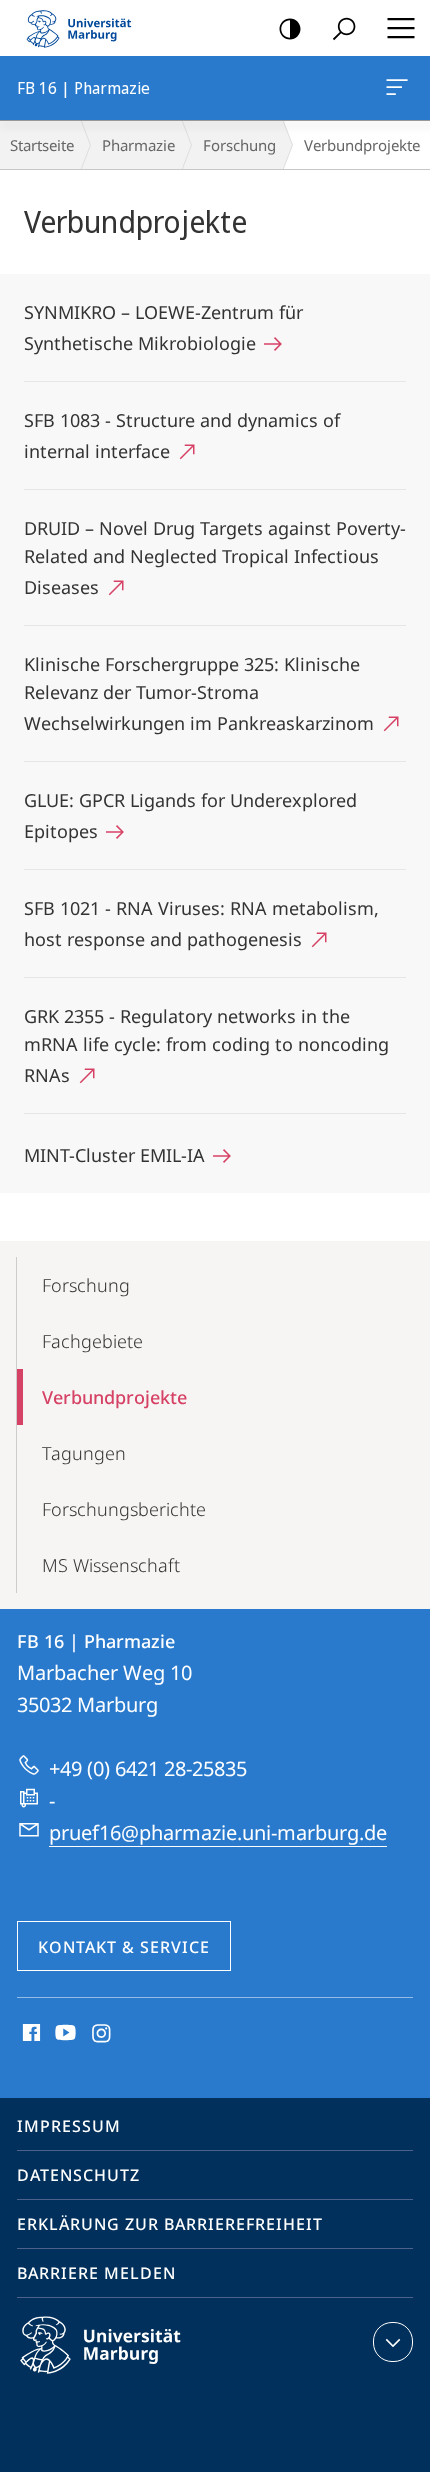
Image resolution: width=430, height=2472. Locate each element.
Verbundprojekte (114, 1397)
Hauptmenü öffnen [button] (400, 28)
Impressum (69, 2126)
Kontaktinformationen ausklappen (393, 2342)
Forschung (239, 145)
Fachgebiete (92, 1341)
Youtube (63, 2034)
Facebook (29, 2034)
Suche (344, 28)
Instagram (102, 2034)
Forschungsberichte (124, 1509)
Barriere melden (96, 2273)
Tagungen (84, 1453)
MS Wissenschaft (111, 1565)
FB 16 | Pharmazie (400, 88)
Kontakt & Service (124, 1947)
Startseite (42, 145)
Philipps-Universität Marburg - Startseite (85, 28)
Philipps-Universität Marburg (135, 2377)
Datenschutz (78, 2175)
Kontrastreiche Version (290, 28)
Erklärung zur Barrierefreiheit (170, 2224)
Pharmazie (138, 145)
